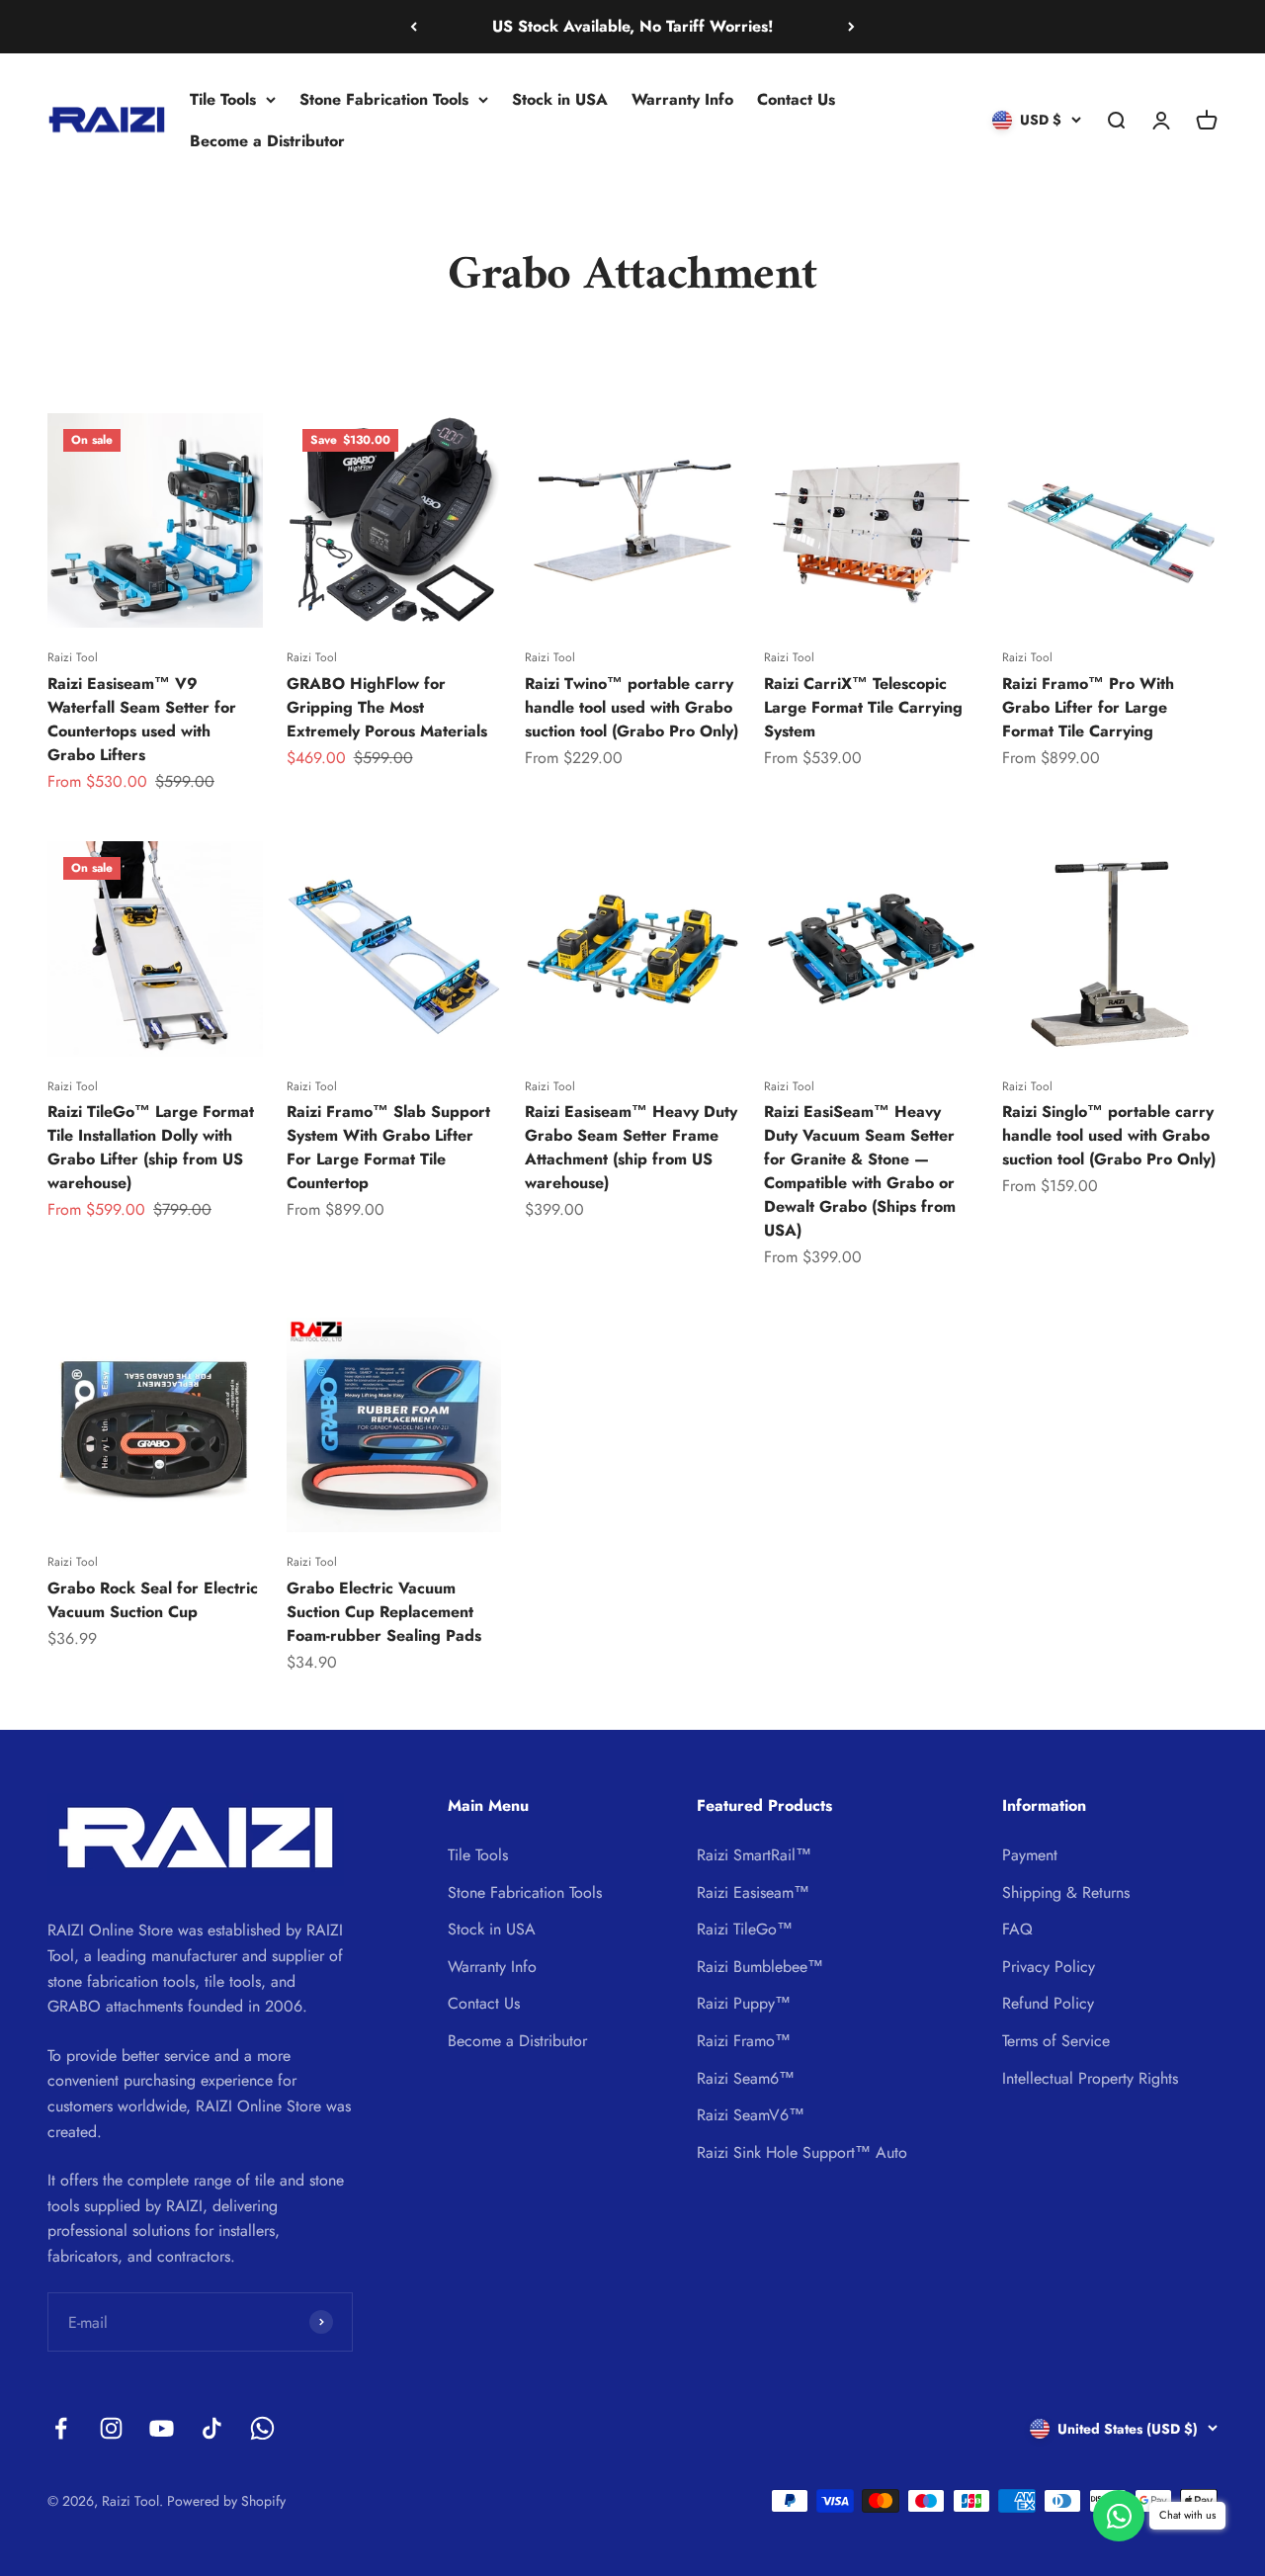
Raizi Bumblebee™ (760, 1967)
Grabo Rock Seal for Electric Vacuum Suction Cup (153, 1600)
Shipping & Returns (1066, 1892)
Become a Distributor (267, 140)
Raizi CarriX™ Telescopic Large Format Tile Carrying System (863, 707)
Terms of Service (1056, 2041)
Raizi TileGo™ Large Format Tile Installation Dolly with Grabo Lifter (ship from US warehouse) (151, 1147)
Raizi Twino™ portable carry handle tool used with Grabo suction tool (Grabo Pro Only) (632, 707)
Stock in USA (560, 99)
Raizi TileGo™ (745, 1929)
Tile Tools (223, 99)
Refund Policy (1048, 2003)
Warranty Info (682, 99)
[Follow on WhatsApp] (262, 2428)
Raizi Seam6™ (746, 2078)
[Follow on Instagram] (111, 2428)
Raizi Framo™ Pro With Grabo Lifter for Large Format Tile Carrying (1088, 707)
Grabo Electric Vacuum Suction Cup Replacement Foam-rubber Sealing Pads (384, 1612)
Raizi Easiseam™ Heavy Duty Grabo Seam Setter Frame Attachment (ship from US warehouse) (631, 1147)
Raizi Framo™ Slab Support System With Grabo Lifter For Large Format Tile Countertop (388, 1147)
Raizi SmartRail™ (754, 1855)
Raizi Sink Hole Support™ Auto (802, 2152)
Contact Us (796, 99)
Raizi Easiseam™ (753, 1892)
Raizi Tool (73, 657)
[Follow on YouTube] (162, 2428)
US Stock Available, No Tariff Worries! (632, 26)
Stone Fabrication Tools (384, 99)
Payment (1030, 1855)
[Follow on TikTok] (212, 2428)
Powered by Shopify (226, 2501)
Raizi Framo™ (744, 2041)
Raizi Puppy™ (744, 2003)
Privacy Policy (1049, 1967)
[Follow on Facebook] (61, 2428)
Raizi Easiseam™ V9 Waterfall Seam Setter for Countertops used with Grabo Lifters (142, 719)
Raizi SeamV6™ (751, 2115)
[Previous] (414, 27)
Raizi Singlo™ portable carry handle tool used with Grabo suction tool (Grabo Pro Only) (1109, 1135)
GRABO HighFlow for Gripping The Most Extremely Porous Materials (387, 707)
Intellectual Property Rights (1090, 2078)
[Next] (851, 27)
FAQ (1017, 1929)
